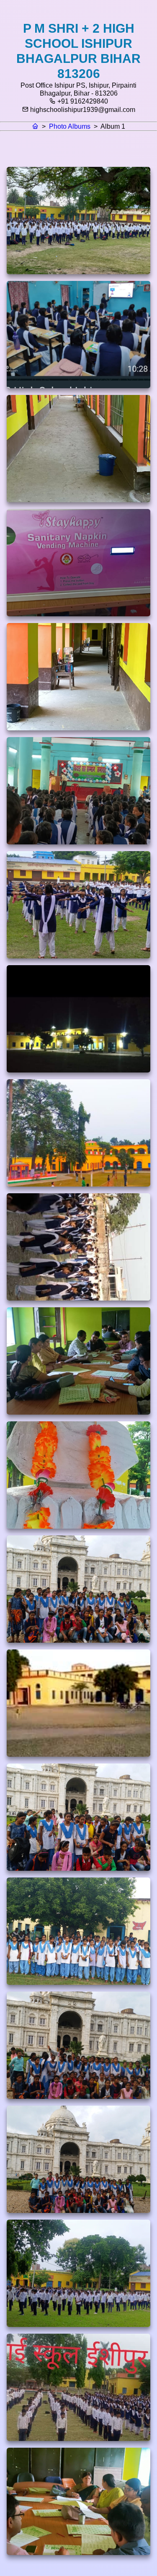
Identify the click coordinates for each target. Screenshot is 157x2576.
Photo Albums (70, 126)
